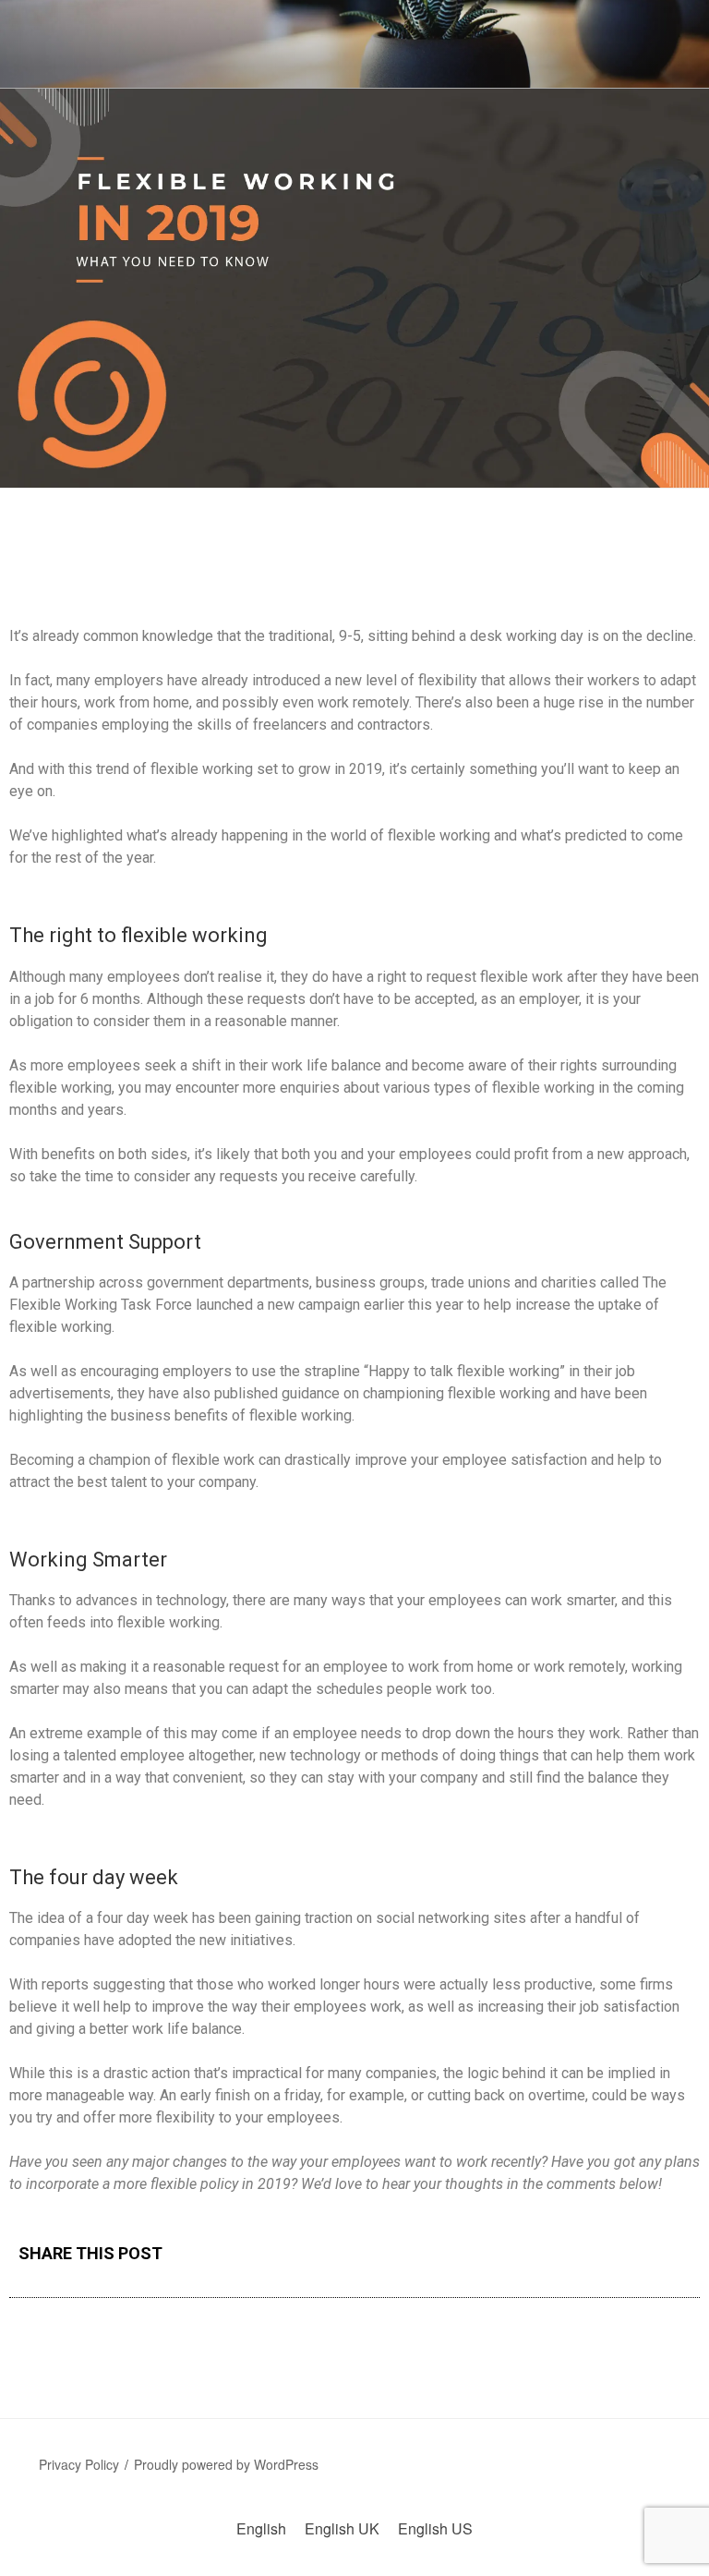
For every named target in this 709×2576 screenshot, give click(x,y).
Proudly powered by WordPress (226, 2464)
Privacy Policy (79, 2464)
